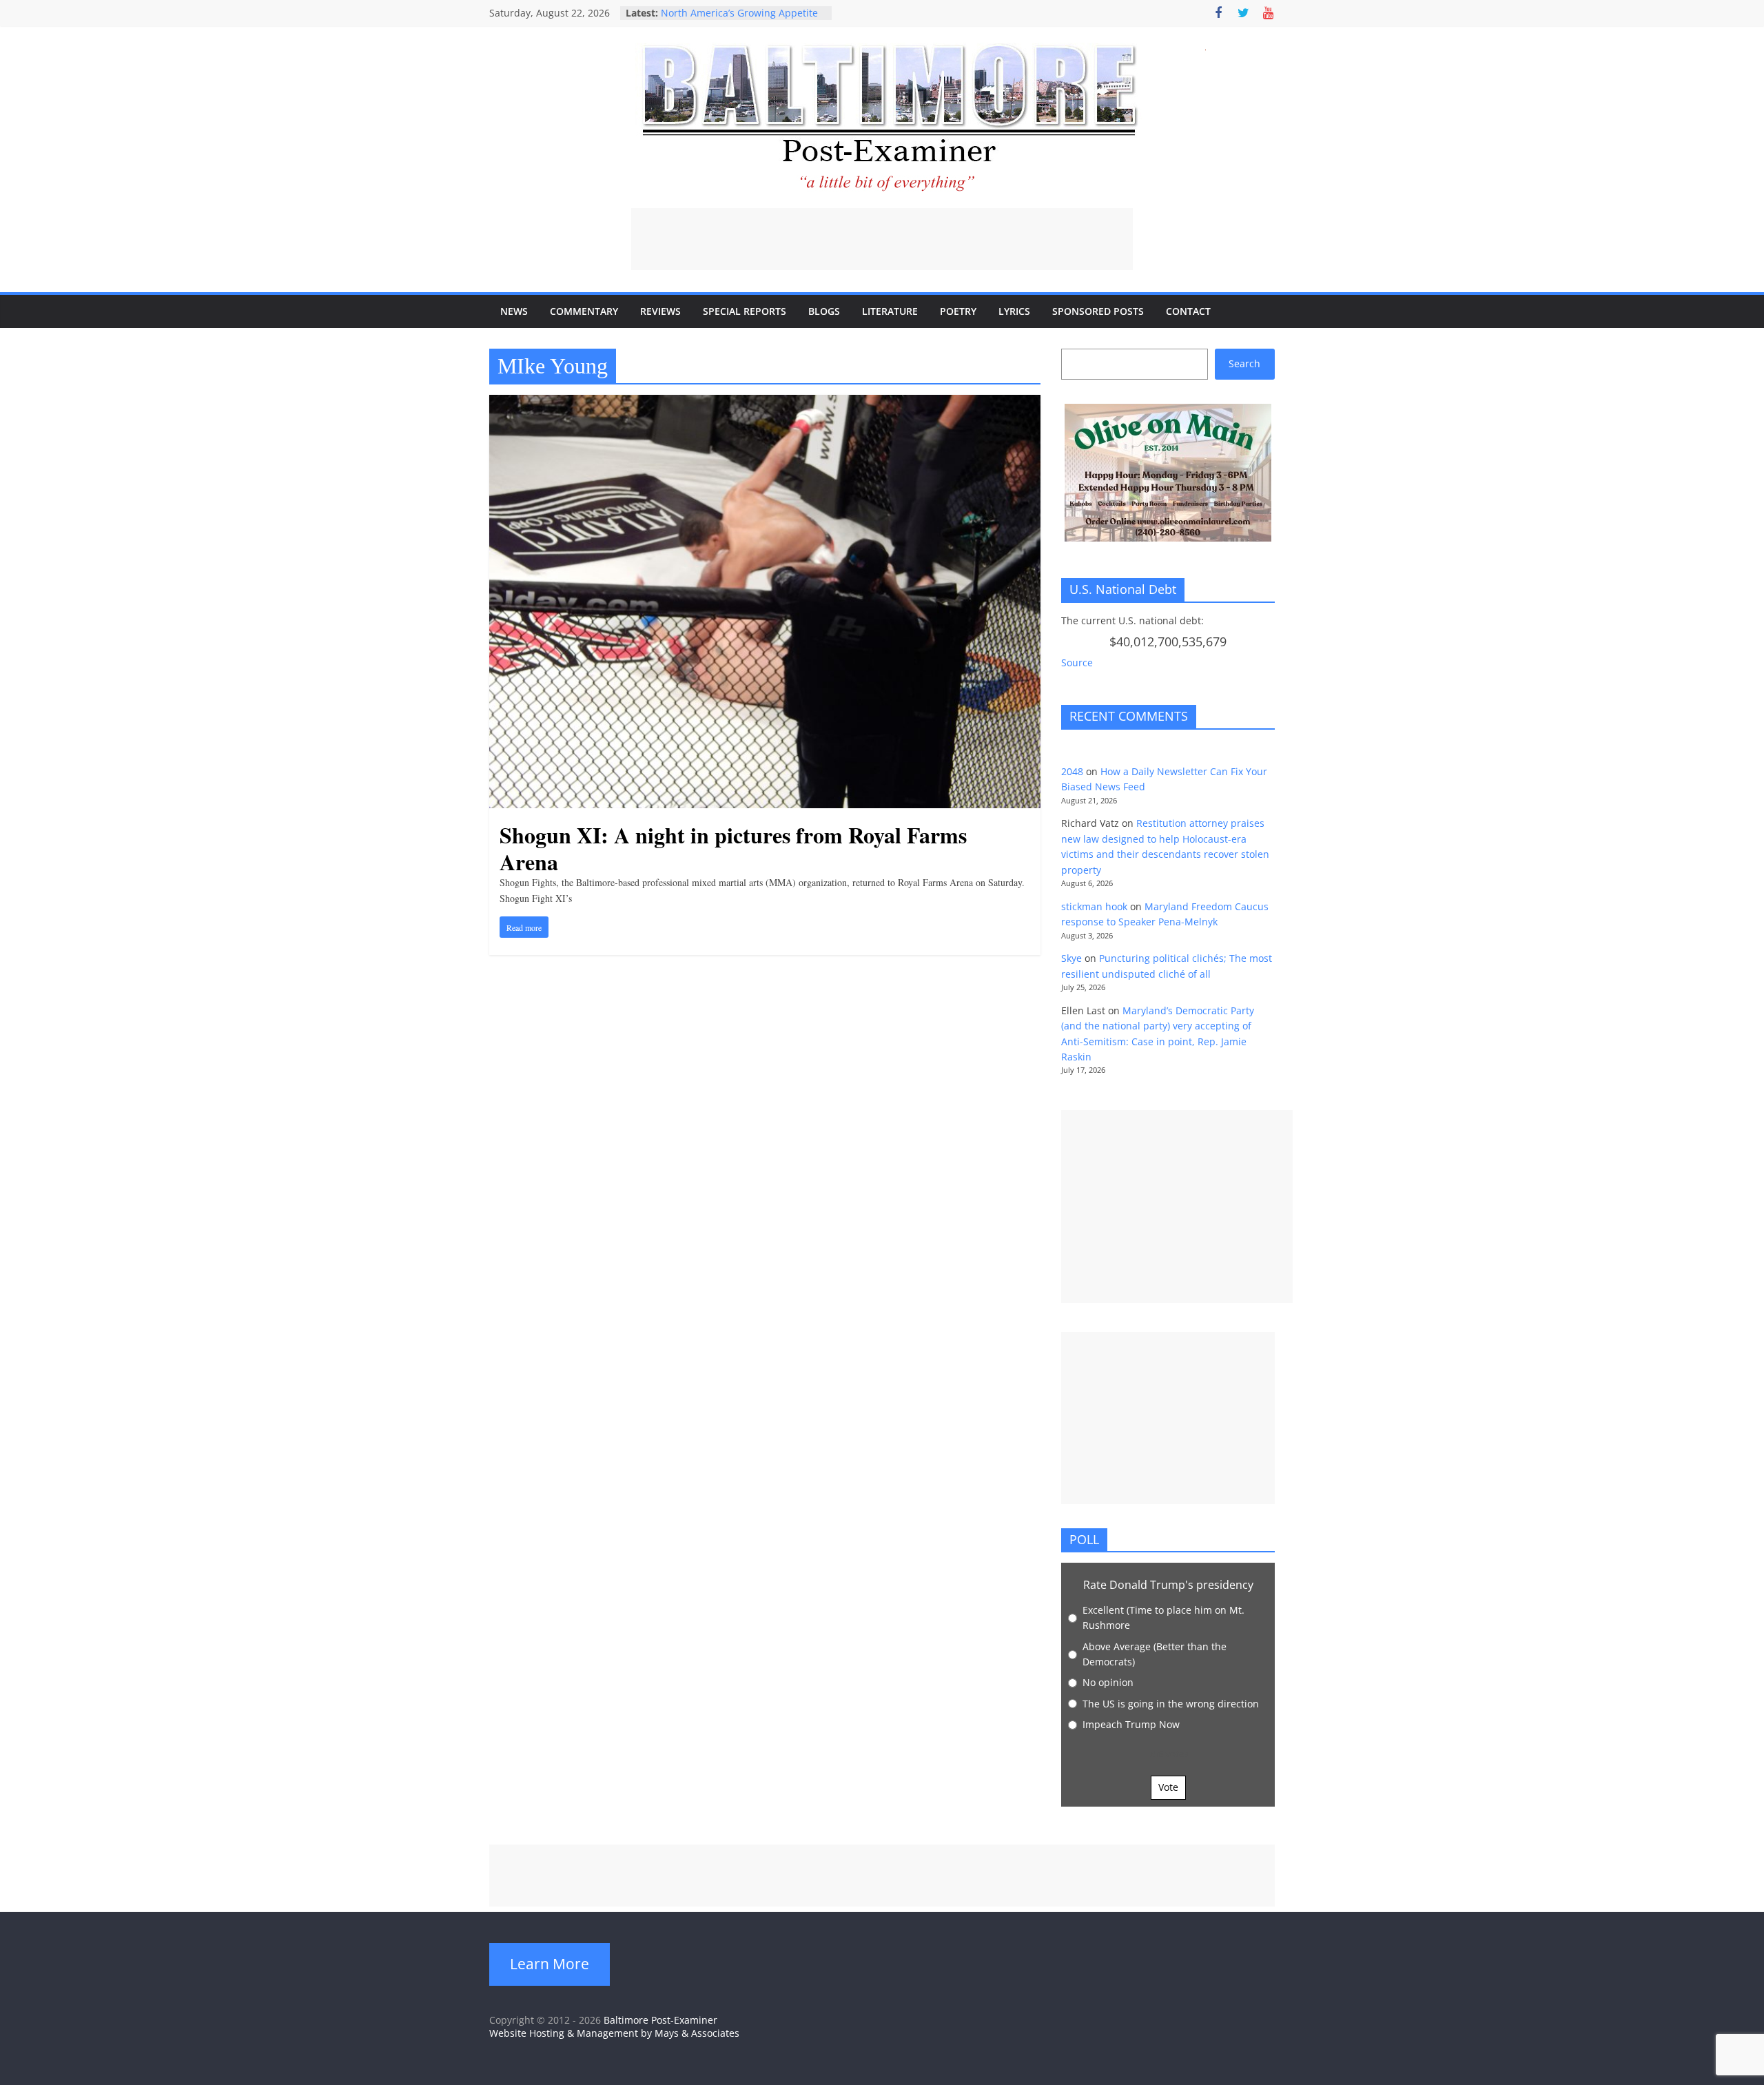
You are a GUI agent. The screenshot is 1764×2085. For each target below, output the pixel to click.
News (514, 311)
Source (1077, 663)
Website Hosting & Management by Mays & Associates (614, 2033)
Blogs (824, 311)
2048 (1072, 771)
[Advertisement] (882, 239)
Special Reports (745, 311)
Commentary (584, 311)
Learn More (550, 1964)
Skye (1071, 958)
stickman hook (1094, 906)
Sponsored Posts (1098, 311)
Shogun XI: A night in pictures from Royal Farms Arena (733, 848)
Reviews (660, 311)
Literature (890, 311)
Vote (1168, 1787)
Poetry (958, 311)
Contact (1188, 311)
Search (1244, 363)
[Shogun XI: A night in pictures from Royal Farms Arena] (765, 403)
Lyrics (1014, 311)
